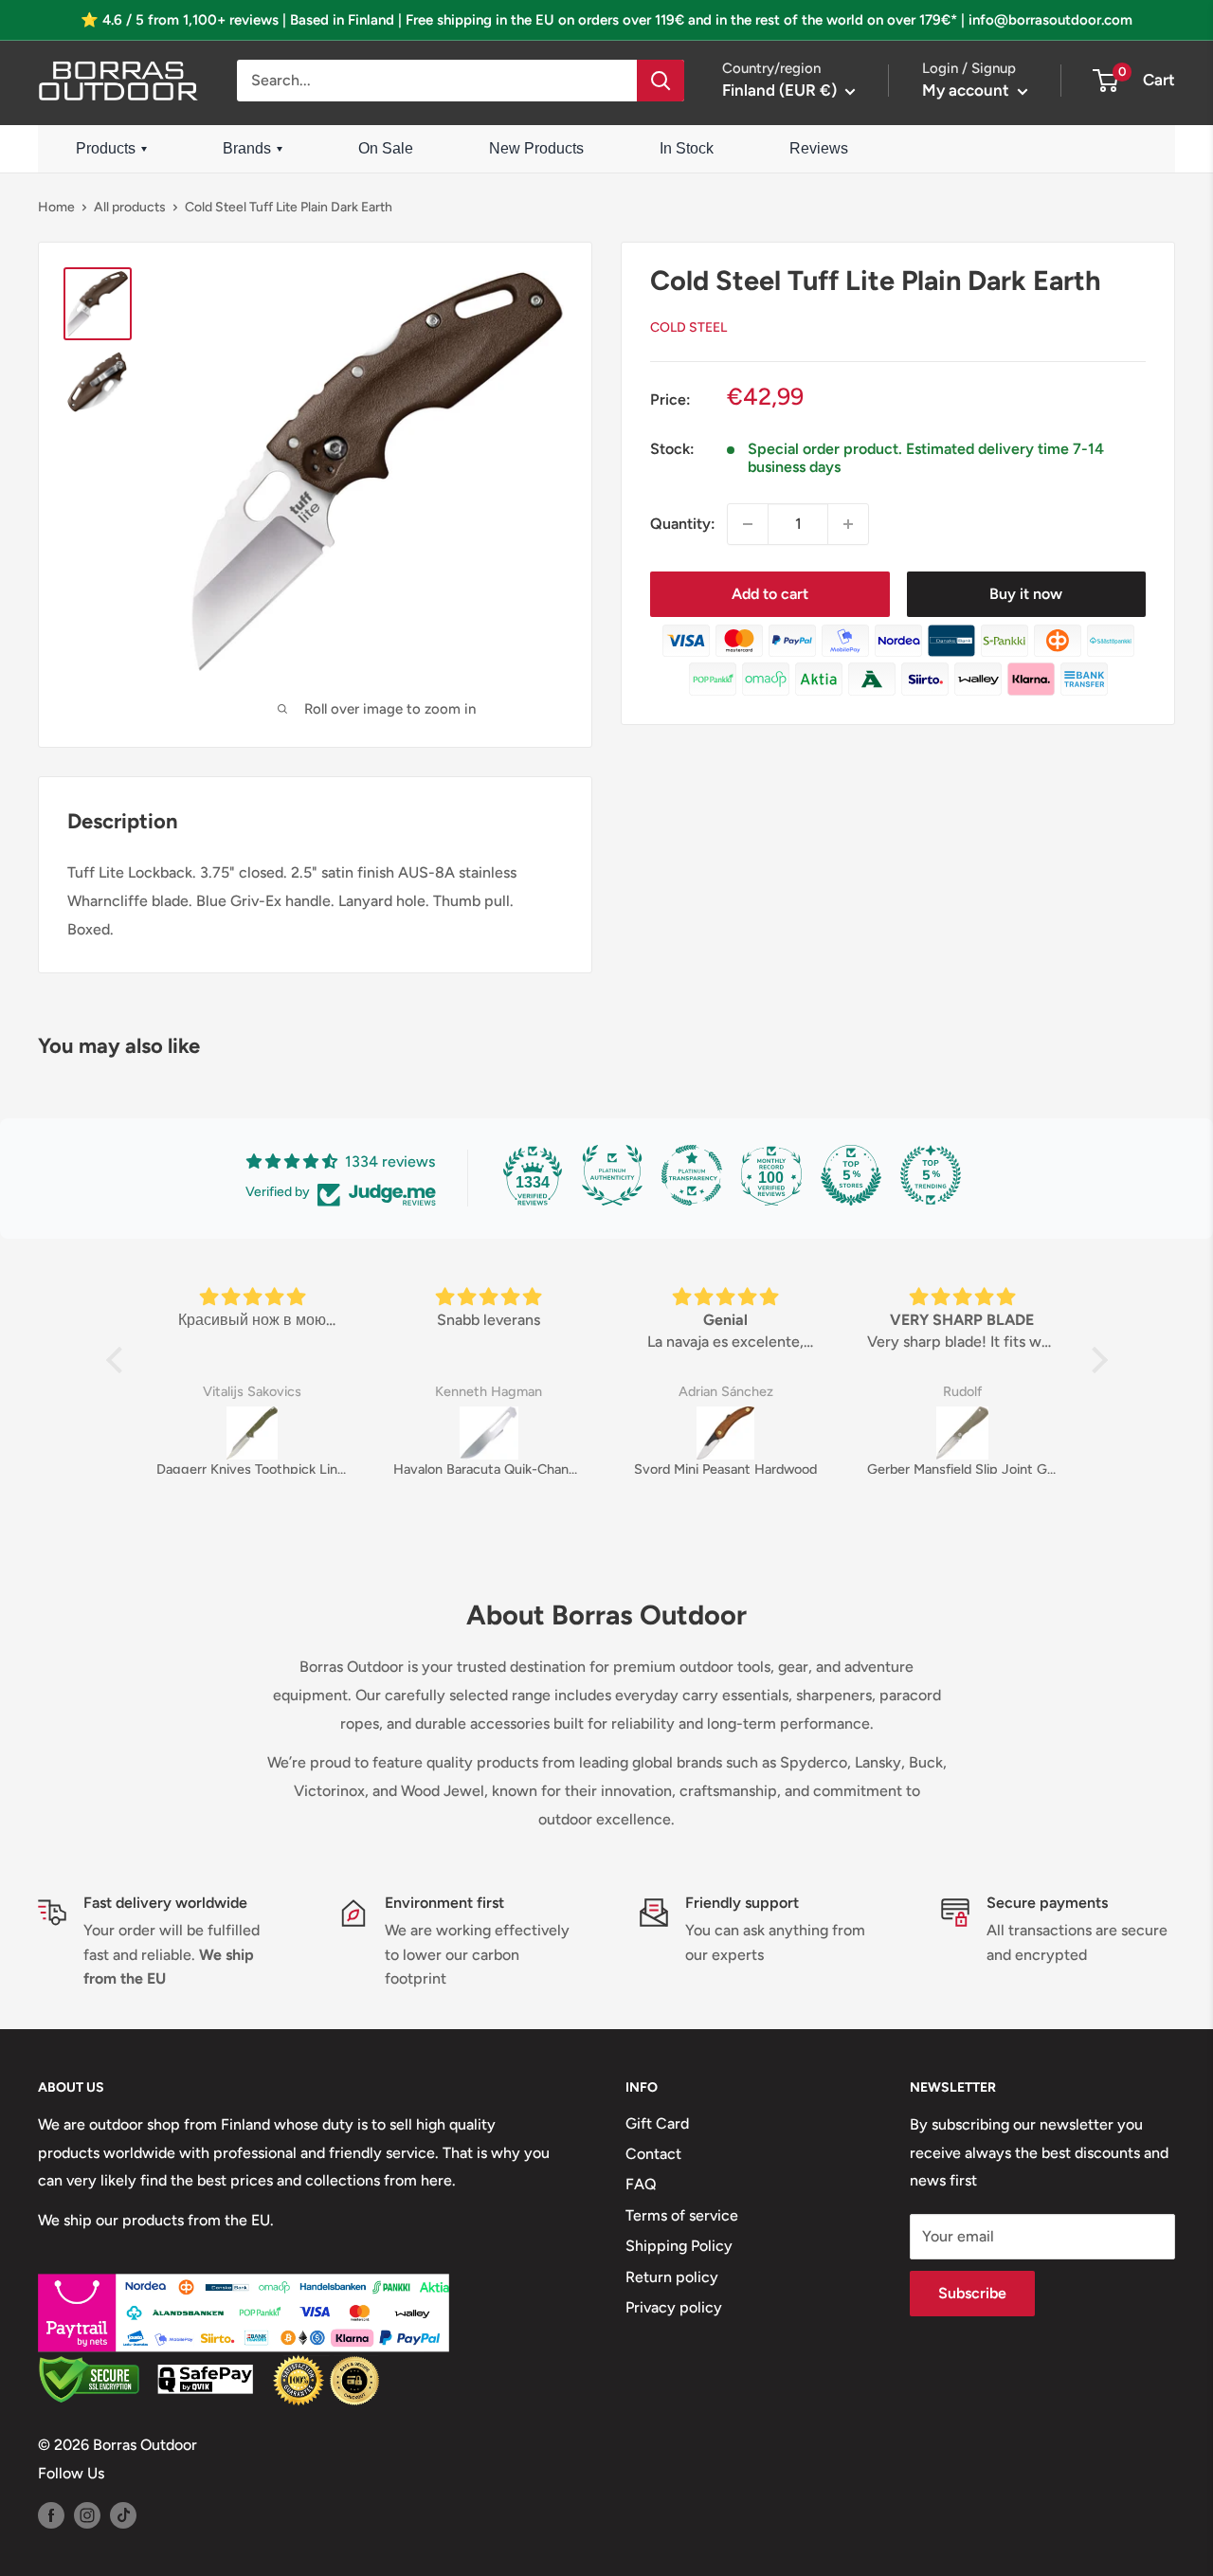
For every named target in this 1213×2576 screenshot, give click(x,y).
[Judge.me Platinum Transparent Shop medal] (692, 1175)
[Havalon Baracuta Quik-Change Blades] (489, 1433)
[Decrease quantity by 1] (748, 524)
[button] (118, 1359)
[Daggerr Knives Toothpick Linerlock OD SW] (252, 1433)
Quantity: (683, 524)
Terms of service (682, 2215)
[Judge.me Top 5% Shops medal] (851, 1175)
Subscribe (972, 2293)
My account (968, 90)
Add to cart (770, 594)
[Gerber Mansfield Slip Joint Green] (963, 1433)
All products (130, 207)
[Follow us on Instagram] (87, 2514)
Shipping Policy (679, 2246)
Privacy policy (674, 2307)
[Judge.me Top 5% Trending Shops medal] (931, 1175)
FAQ (641, 2184)
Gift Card (657, 2123)
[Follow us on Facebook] (51, 2514)
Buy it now (1026, 594)
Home (56, 207)
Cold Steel (688, 327)
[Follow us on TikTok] (123, 2514)
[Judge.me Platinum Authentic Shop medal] (612, 1175)
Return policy (672, 2277)
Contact (653, 2154)
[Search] (661, 81)
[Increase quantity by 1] (848, 524)
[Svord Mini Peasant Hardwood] (726, 1433)
